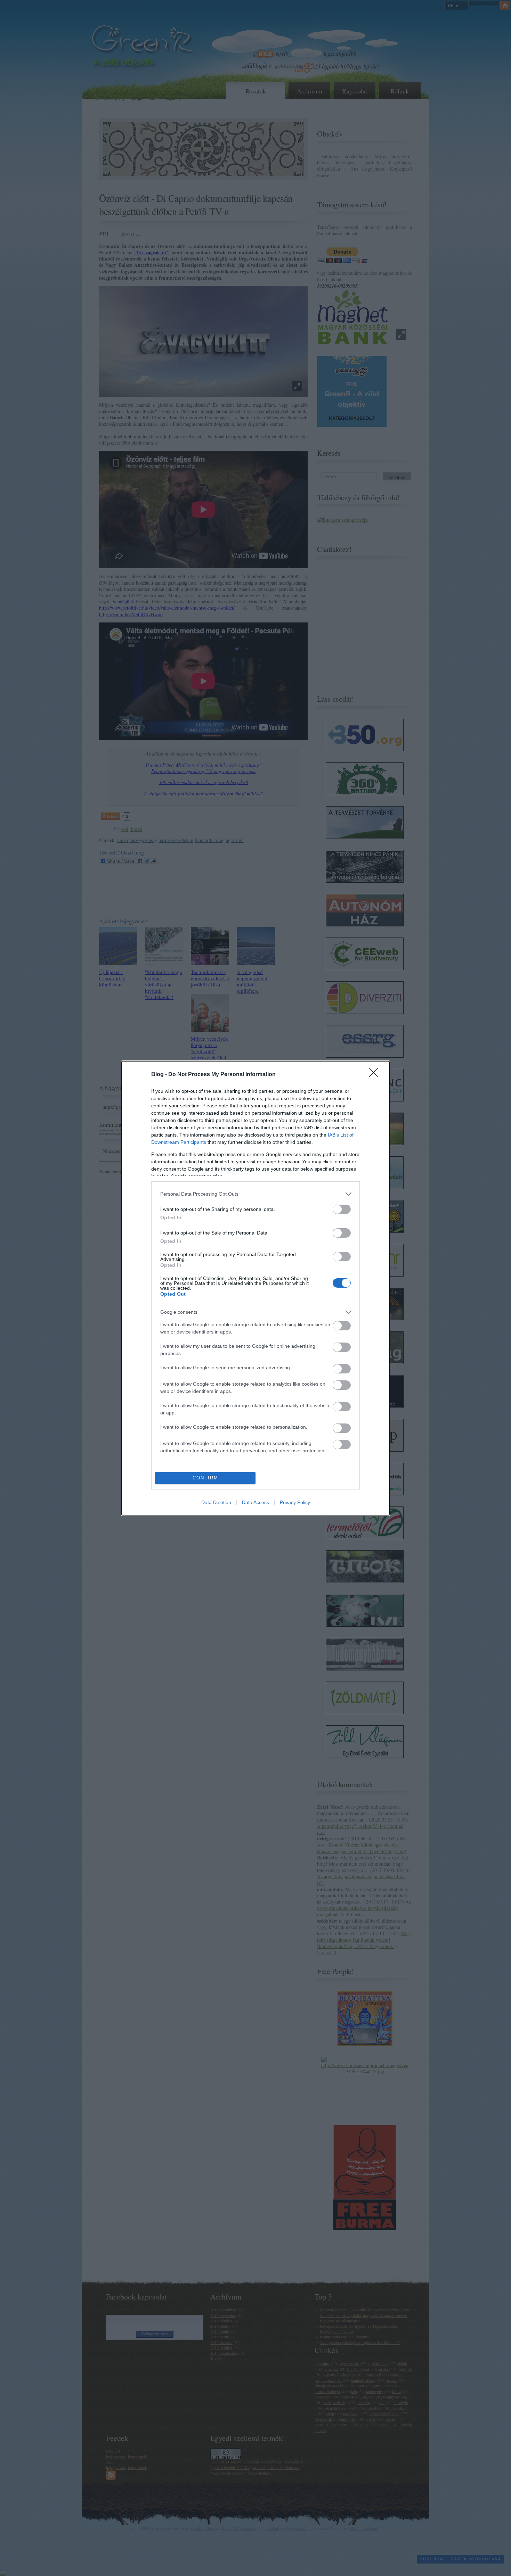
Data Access (255, 1502)
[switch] (342, 1209)
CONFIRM (205, 1478)
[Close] (376, 1075)
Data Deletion (216, 1502)
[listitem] (255, 1194)
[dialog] (255, 1288)
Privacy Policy (295, 1502)
